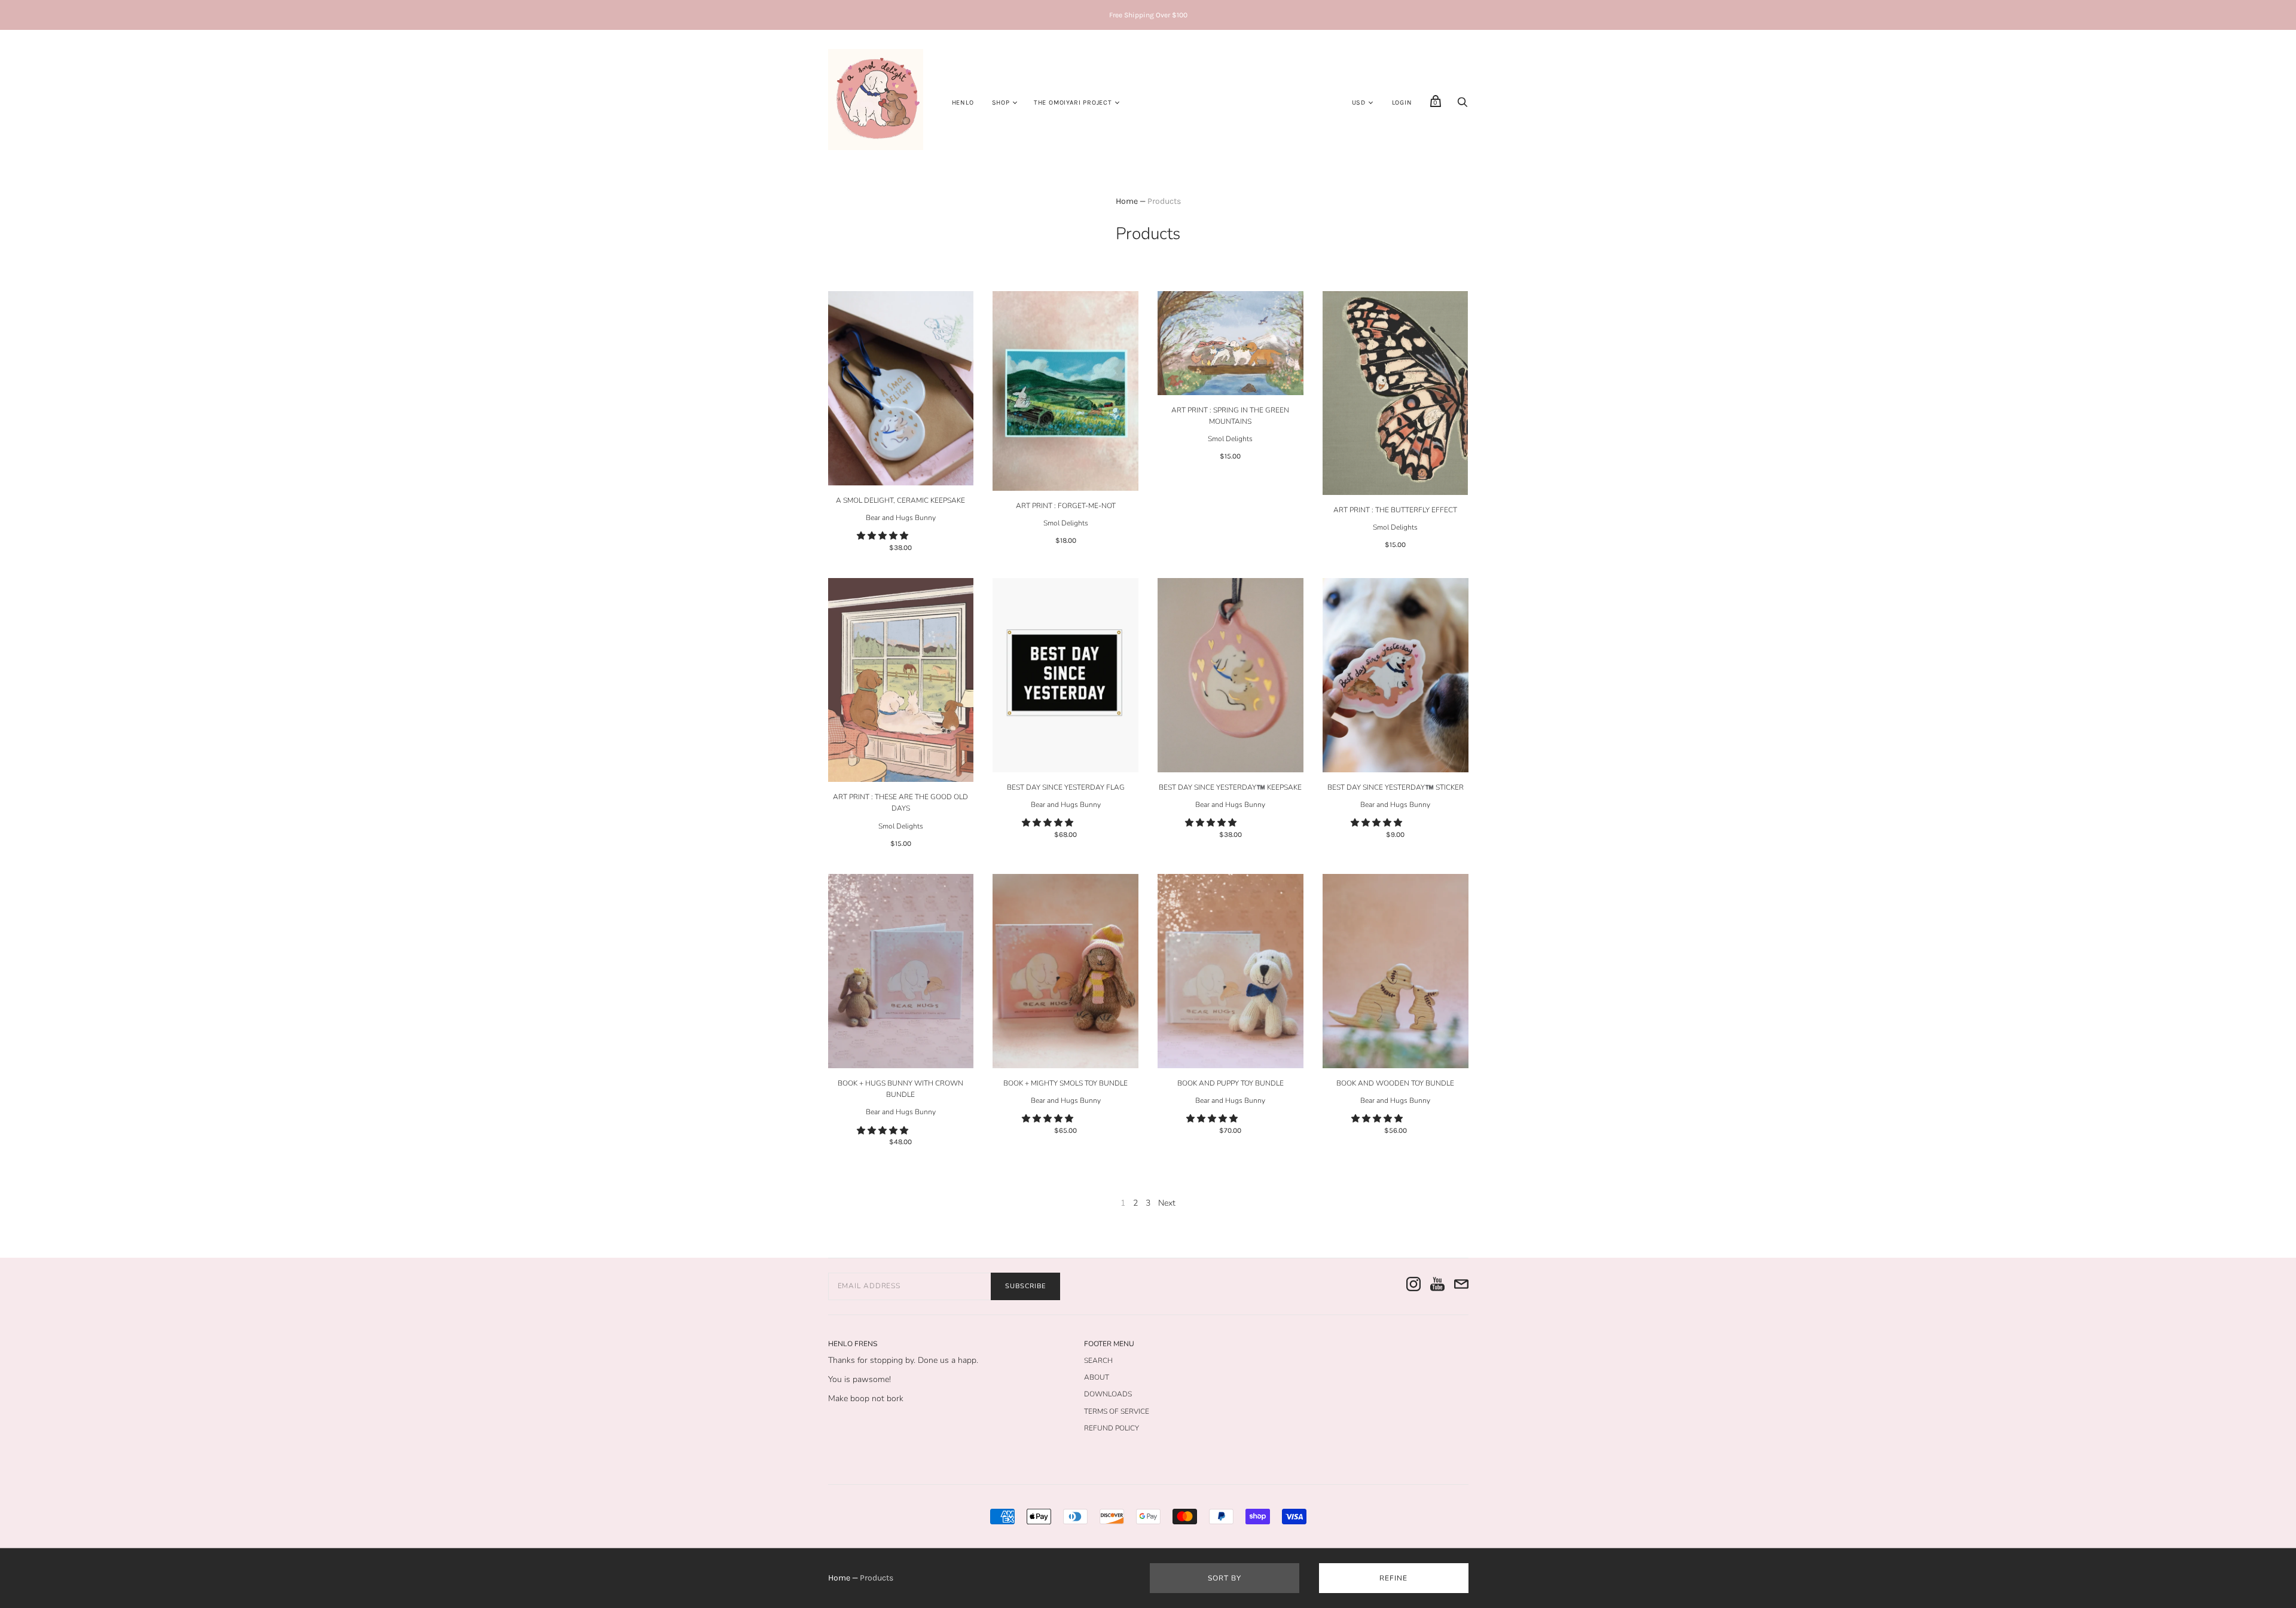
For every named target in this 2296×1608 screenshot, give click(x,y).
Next (1167, 1203)
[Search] (1463, 106)
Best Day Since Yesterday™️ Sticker (1396, 787)
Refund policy (1112, 1428)
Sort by (1225, 1578)
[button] (883, 536)
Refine (1393, 1578)
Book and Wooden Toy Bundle (1395, 1083)
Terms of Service (1117, 1411)
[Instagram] (1413, 1286)
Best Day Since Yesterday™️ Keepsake (1230, 787)
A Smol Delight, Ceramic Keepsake (900, 500)
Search (1098, 1361)
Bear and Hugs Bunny (901, 518)
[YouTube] (1437, 1286)
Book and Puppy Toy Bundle (1231, 1083)
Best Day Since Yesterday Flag (1066, 787)
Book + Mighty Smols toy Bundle (1065, 1083)
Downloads (1108, 1394)
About (1097, 1377)
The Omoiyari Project (1073, 103)
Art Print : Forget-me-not (1066, 506)
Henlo (963, 103)
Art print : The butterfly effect (1395, 510)
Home (1127, 201)
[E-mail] (1461, 1286)
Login (1402, 103)
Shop (1001, 103)
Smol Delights (1066, 523)
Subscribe (1025, 1286)
